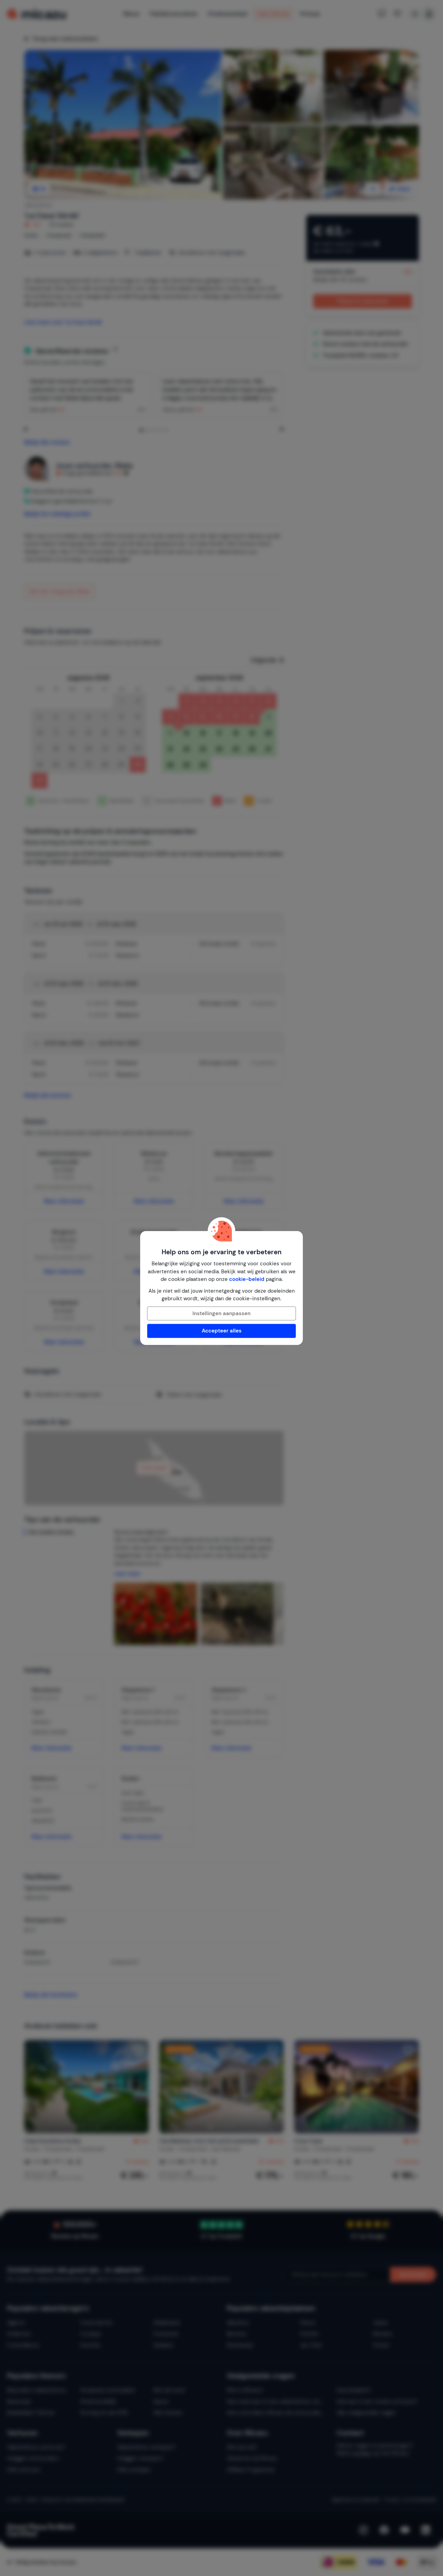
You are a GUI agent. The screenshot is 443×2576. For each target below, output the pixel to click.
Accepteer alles (222, 1331)
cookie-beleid (247, 1279)
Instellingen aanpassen (221, 1313)
